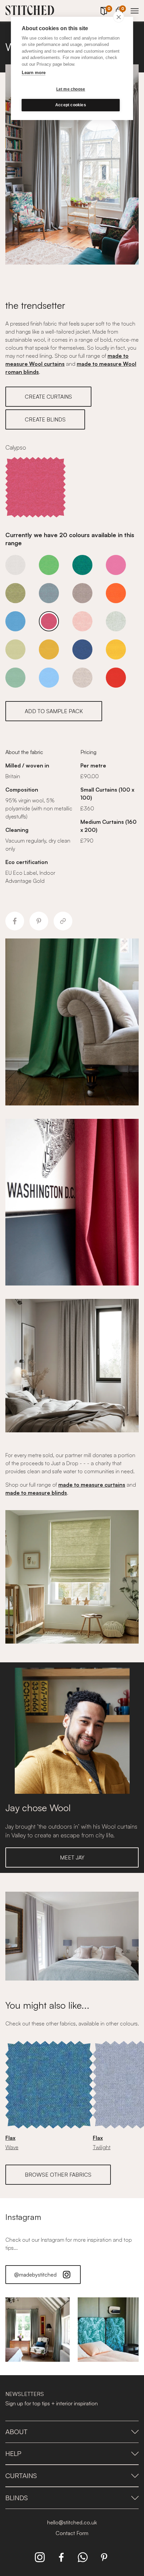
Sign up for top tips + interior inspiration (52, 2403)
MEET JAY (72, 1857)
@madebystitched (35, 2275)
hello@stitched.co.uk (72, 2522)
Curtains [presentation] (21, 2476)
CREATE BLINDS (45, 419)
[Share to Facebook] (15, 921)
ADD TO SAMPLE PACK (54, 711)
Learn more (34, 73)
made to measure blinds (36, 1493)
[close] (119, 17)
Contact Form (72, 2533)
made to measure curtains (92, 1485)
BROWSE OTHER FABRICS (58, 2175)
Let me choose (71, 89)
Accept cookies (71, 105)
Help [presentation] (13, 2453)
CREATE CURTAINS (48, 397)
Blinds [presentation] (17, 2498)
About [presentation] (16, 2432)
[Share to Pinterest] (39, 921)
